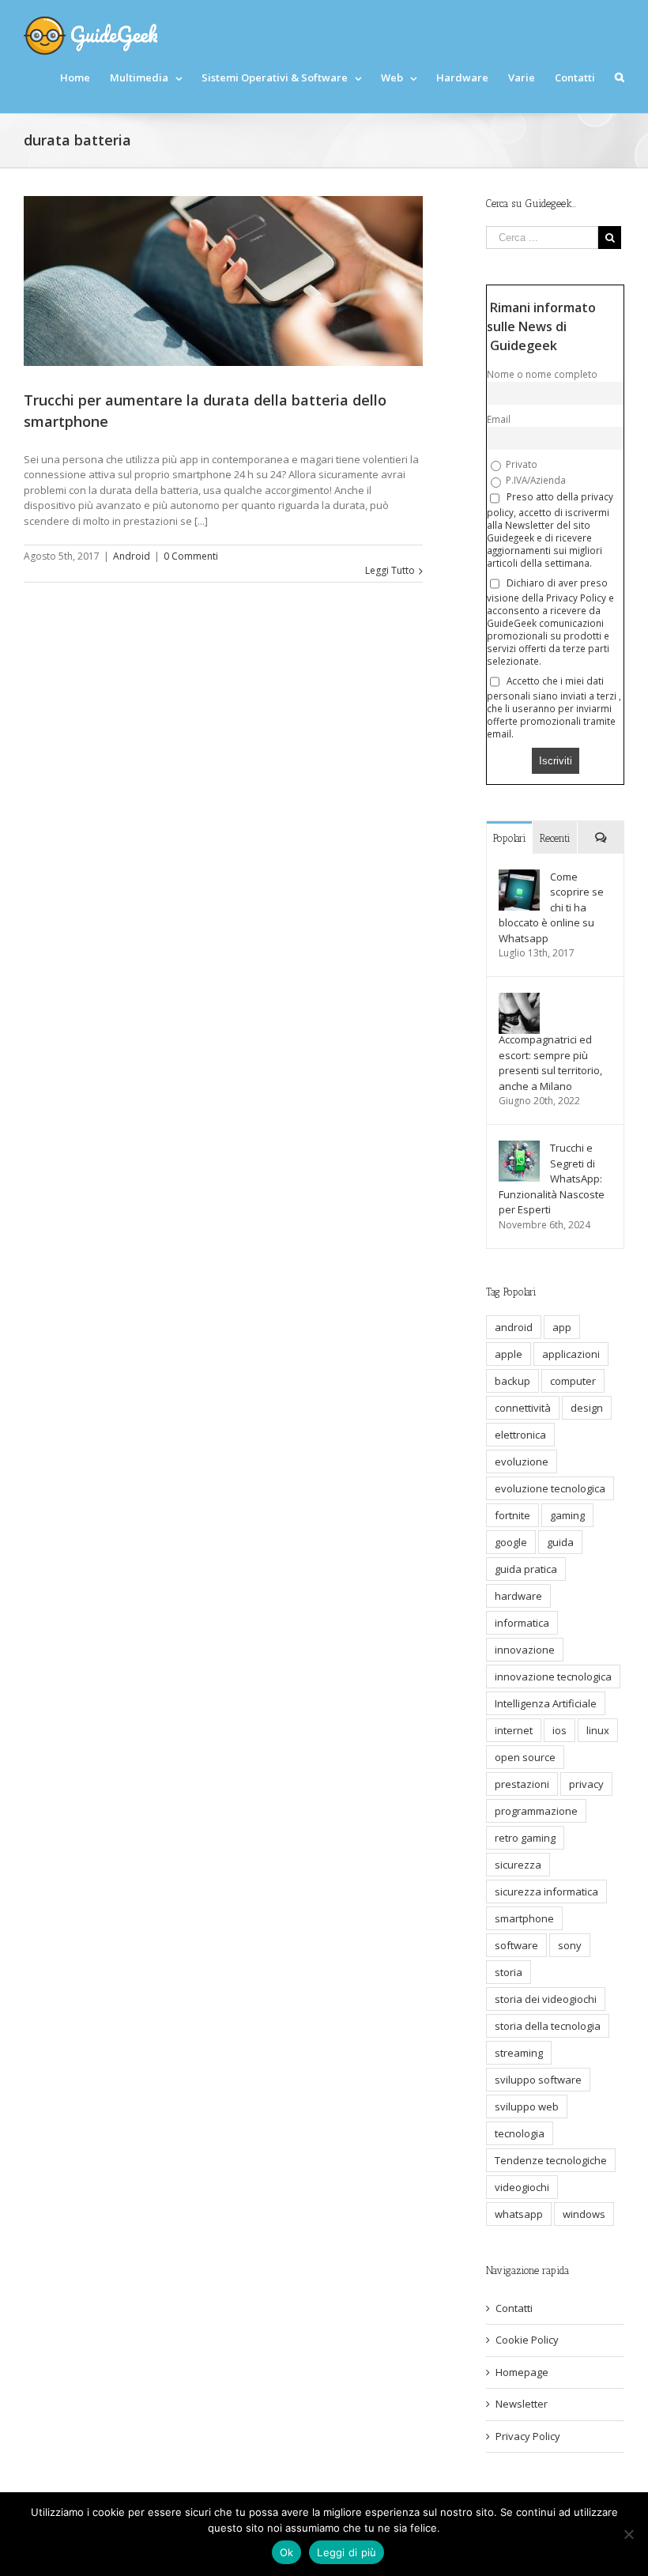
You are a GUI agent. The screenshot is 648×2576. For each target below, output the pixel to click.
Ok (287, 2552)
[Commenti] (601, 837)
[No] (628, 2534)
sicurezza (518, 1865)
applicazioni (571, 1354)
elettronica (520, 1435)
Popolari (510, 838)
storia (509, 1972)
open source (525, 1757)
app (562, 1327)
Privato (520, 464)
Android (132, 556)
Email (499, 419)
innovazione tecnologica (553, 1676)
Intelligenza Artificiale (546, 1703)
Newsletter (522, 2404)
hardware (518, 1596)
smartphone (524, 1918)
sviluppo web (527, 2106)
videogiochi (522, 2187)
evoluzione (522, 1461)
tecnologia (520, 2133)
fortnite (512, 1515)
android (514, 1327)
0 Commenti (191, 556)
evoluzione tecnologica (550, 1488)
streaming (519, 2053)
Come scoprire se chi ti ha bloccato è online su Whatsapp (551, 907)
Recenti (555, 838)
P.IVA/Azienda (535, 480)
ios (559, 1730)
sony (570, 1945)
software (516, 1945)
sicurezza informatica (546, 1891)
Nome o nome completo (542, 374)
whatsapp (519, 2214)
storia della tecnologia (548, 2026)
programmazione (536, 1811)
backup (512, 1381)
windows (584, 2214)
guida (560, 1542)
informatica (522, 1623)
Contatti (514, 2308)
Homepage (522, 2372)
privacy (586, 1784)
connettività (523, 1408)
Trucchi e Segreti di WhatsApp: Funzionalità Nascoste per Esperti (552, 1179)
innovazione (525, 1650)
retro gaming (525, 1838)
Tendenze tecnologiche (551, 2160)
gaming (567, 1515)
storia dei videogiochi (546, 1999)
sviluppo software (538, 2080)
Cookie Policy (527, 2340)
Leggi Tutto (390, 570)
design (587, 1408)
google (511, 1542)
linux (598, 1730)
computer (573, 1381)
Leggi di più (347, 2552)
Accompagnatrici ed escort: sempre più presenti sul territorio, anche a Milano (550, 1063)
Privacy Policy (528, 2436)
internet (514, 1730)
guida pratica (526, 1569)
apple (509, 1354)
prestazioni (522, 1784)
